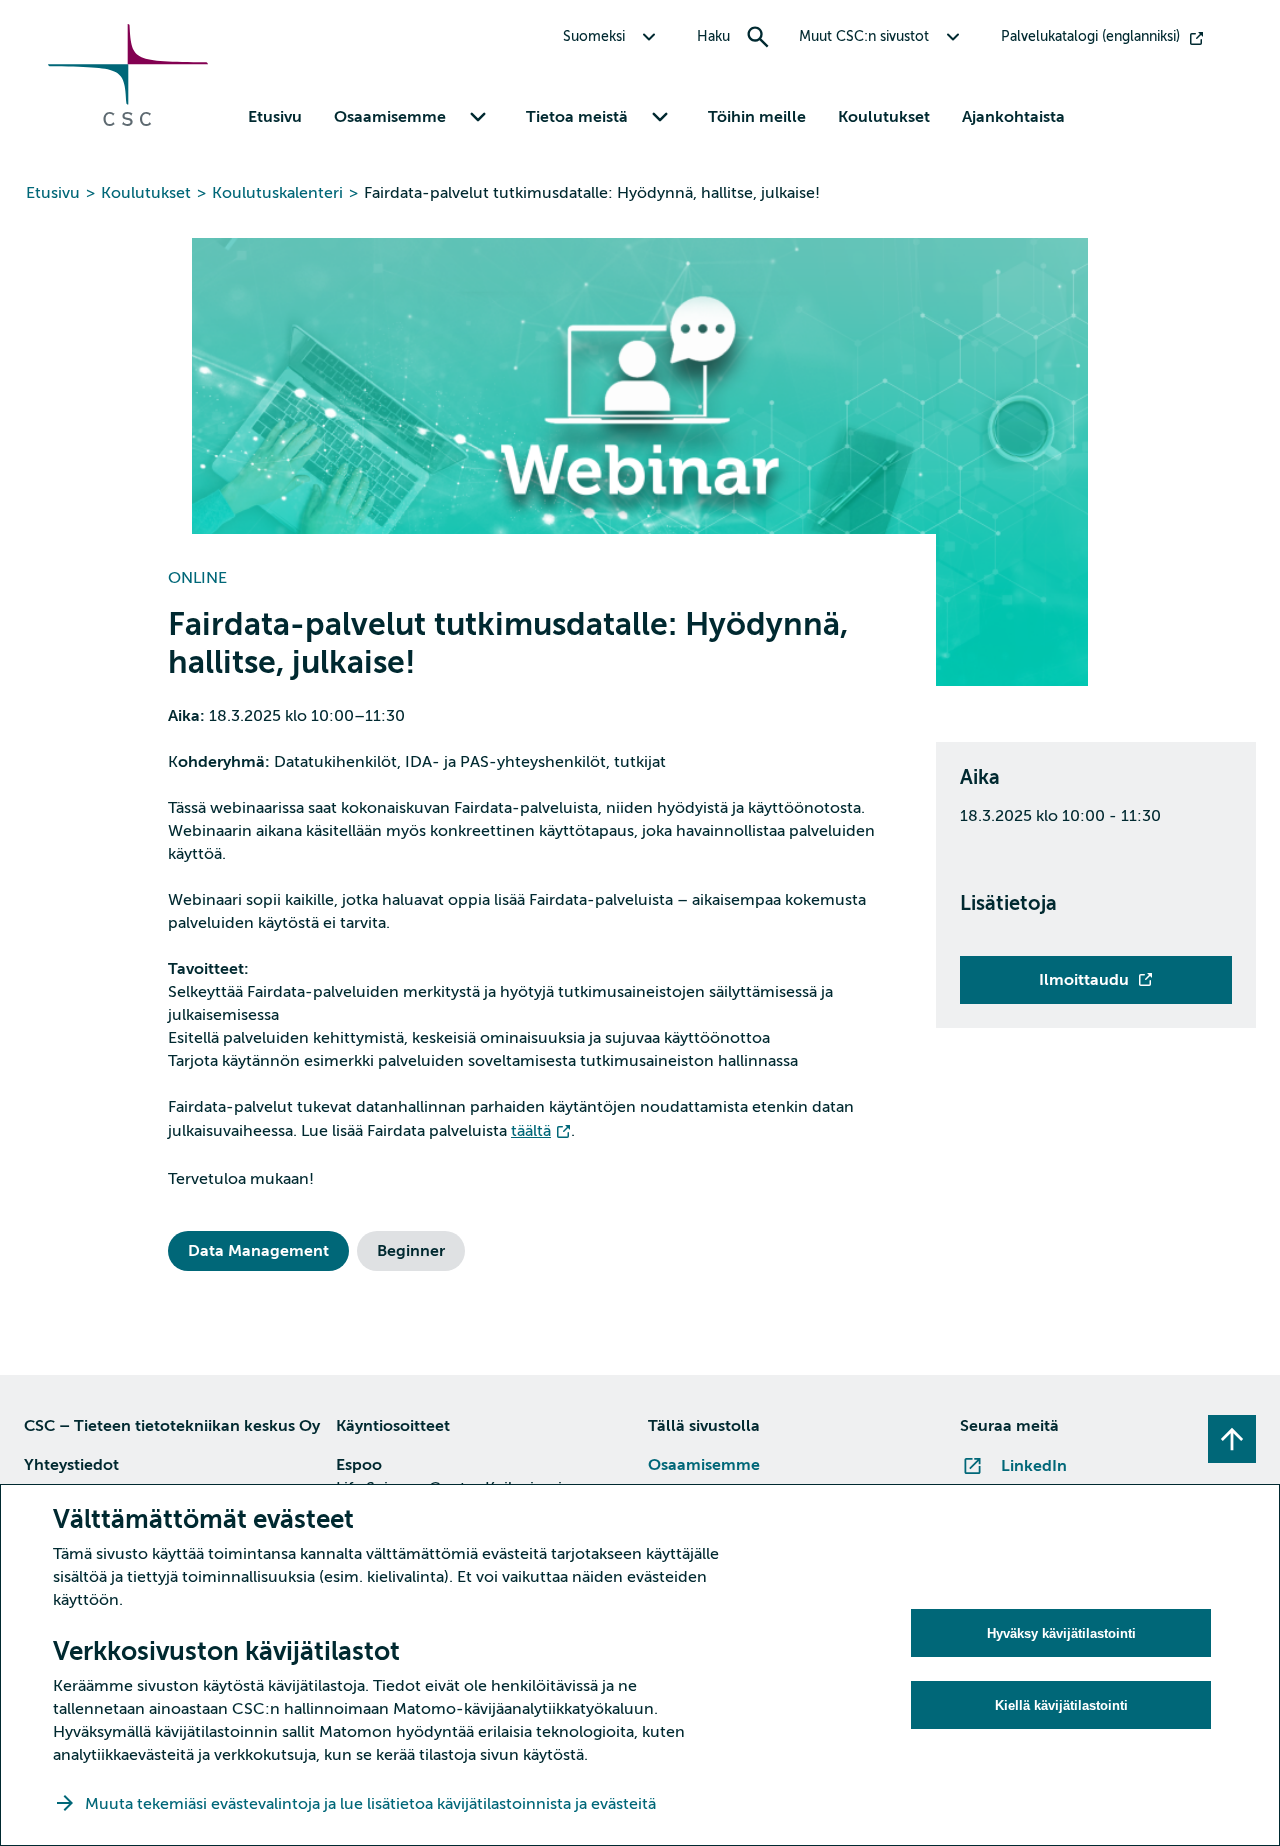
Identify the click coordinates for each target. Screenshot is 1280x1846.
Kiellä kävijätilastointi (1061, 1705)
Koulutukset (884, 117)
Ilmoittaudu (1084, 980)
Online (197, 578)
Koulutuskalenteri (277, 193)
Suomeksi (594, 36)
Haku (713, 36)
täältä (531, 1131)
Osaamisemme (704, 1465)
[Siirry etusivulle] (128, 121)
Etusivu (275, 117)
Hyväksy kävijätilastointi (1061, 1633)
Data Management (258, 1251)
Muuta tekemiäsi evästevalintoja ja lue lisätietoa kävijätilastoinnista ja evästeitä (372, 1804)
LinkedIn (1034, 1466)
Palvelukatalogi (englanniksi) (1090, 36)
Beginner (411, 1251)
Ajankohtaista (1013, 117)
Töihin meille (757, 117)
